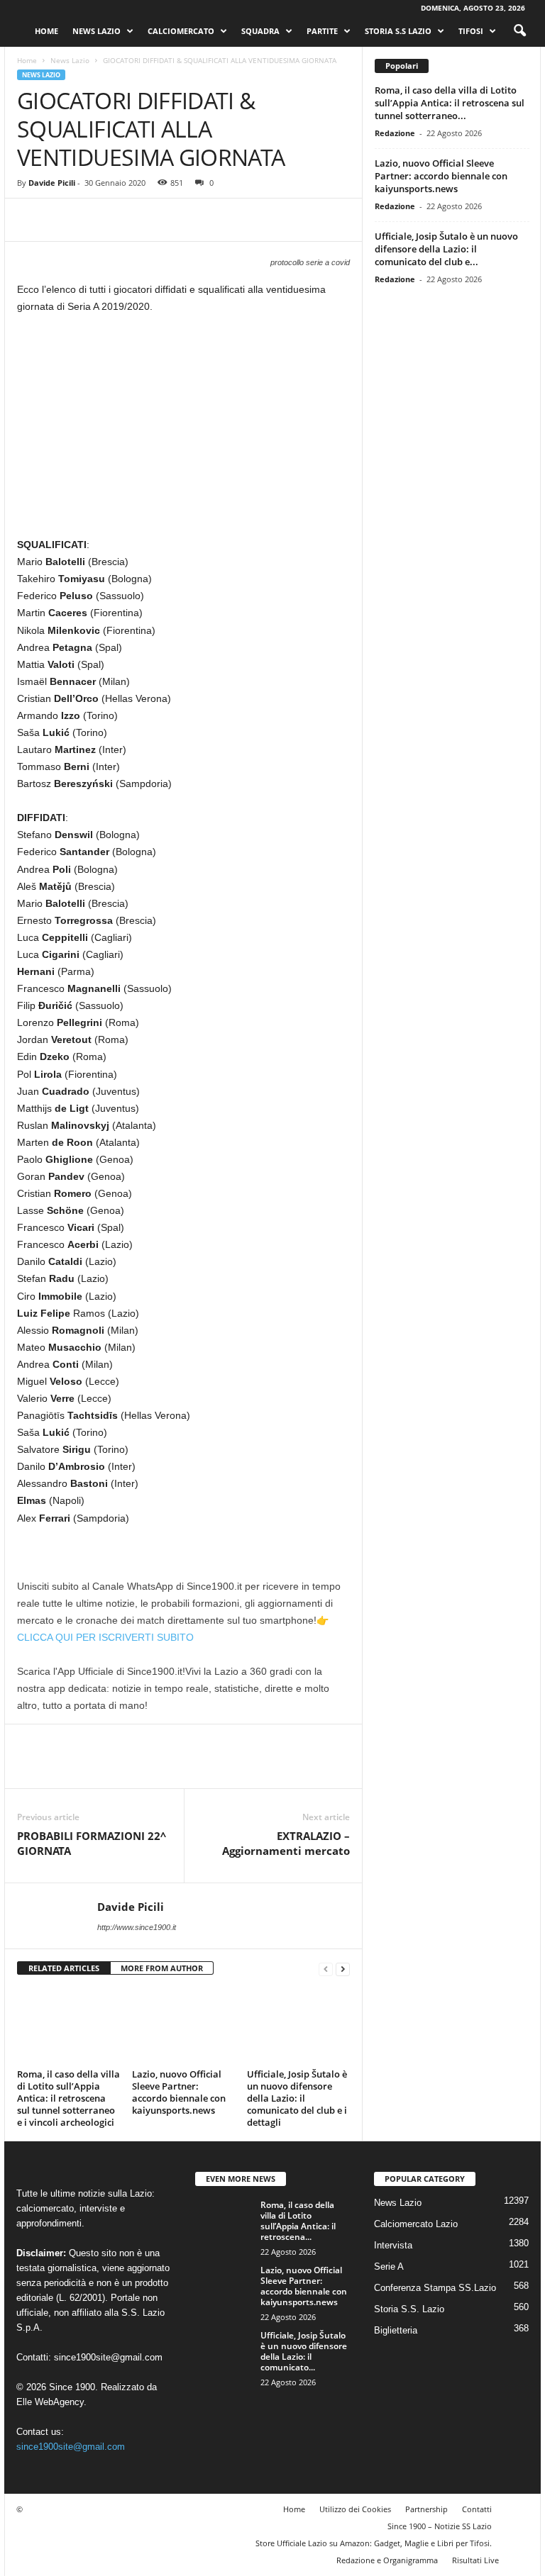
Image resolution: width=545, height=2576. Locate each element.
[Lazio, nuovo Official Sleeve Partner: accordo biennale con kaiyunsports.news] (183, 2026)
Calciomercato (181, 31)
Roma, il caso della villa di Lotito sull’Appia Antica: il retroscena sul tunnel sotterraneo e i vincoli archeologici (68, 2098)
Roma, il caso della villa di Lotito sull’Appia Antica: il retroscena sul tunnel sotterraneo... (450, 103)
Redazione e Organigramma (387, 2560)
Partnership (426, 2509)
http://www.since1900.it (137, 1927)
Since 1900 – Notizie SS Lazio (440, 2526)
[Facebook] (31, 220)
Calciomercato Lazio (416, 2224)
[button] (519, 31)
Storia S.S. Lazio (409, 2309)
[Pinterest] (97, 220)
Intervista (393, 2245)
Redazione (395, 133)
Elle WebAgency (50, 2402)
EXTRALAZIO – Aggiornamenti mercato (286, 1843)
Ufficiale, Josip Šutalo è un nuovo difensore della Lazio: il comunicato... (304, 2351)
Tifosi (471, 31)
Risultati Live (475, 2560)
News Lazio (97, 31)
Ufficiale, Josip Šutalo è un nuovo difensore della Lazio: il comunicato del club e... (446, 249)
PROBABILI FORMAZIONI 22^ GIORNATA (92, 1843)
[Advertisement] (183, 431)
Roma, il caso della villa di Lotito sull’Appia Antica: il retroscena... (298, 2221)
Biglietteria (396, 2330)
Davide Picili (52, 183)
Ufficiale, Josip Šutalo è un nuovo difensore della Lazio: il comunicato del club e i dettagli (297, 2098)
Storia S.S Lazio (398, 31)
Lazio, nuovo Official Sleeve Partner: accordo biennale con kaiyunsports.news (179, 2092)
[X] (64, 220)
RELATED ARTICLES (64, 1968)
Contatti (477, 2509)
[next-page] (343, 1969)
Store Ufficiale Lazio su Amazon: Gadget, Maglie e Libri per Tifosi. (374, 2543)
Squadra (260, 31)
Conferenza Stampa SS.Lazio (435, 2288)
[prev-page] (326, 1969)
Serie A (389, 2266)
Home (46, 31)
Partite (322, 31)
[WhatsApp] (129, 220)
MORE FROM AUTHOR (162, 1968)
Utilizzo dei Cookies (355, 2509)
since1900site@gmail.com (108, 2357)
